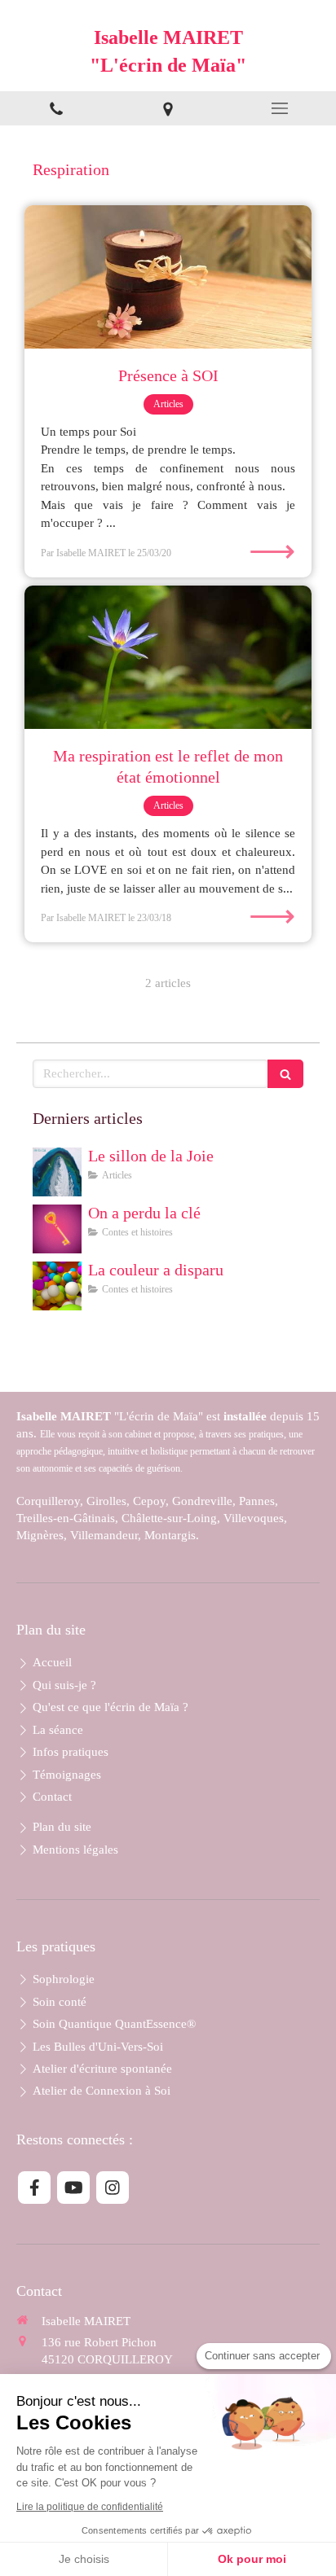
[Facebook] (34, 2188)
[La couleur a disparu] (57, 1286)
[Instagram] (113, 2188)
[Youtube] (73, 2188)
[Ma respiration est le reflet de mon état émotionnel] (168, 657)
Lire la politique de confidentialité (90, 2507)
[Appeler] (56, 108)
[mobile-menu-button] (280, 108)
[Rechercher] (285, 1074)
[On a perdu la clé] (57, 1229)
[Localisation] (168, 108)
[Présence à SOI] (168, 277)
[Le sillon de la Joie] (57, 1172)
